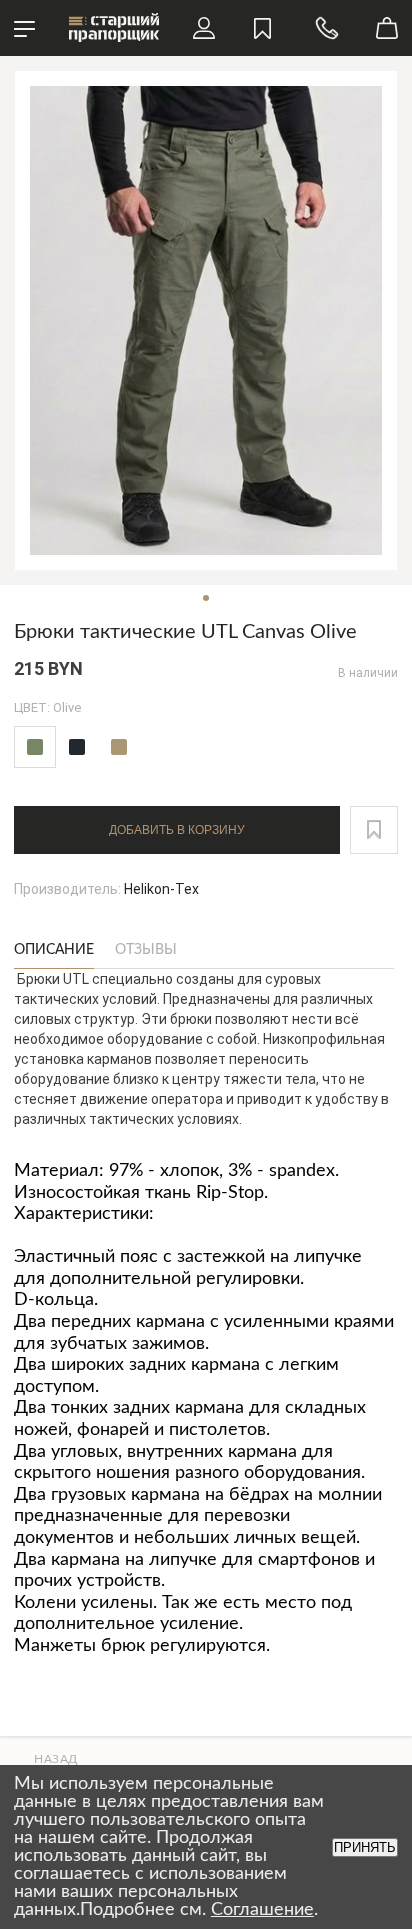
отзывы (146, 950)
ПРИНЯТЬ (365, 1847)
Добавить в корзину (177, 830)
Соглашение (262, 1910)
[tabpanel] (206, 320)
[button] (374, 830)
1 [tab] (206, 598)
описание (54, 950)
